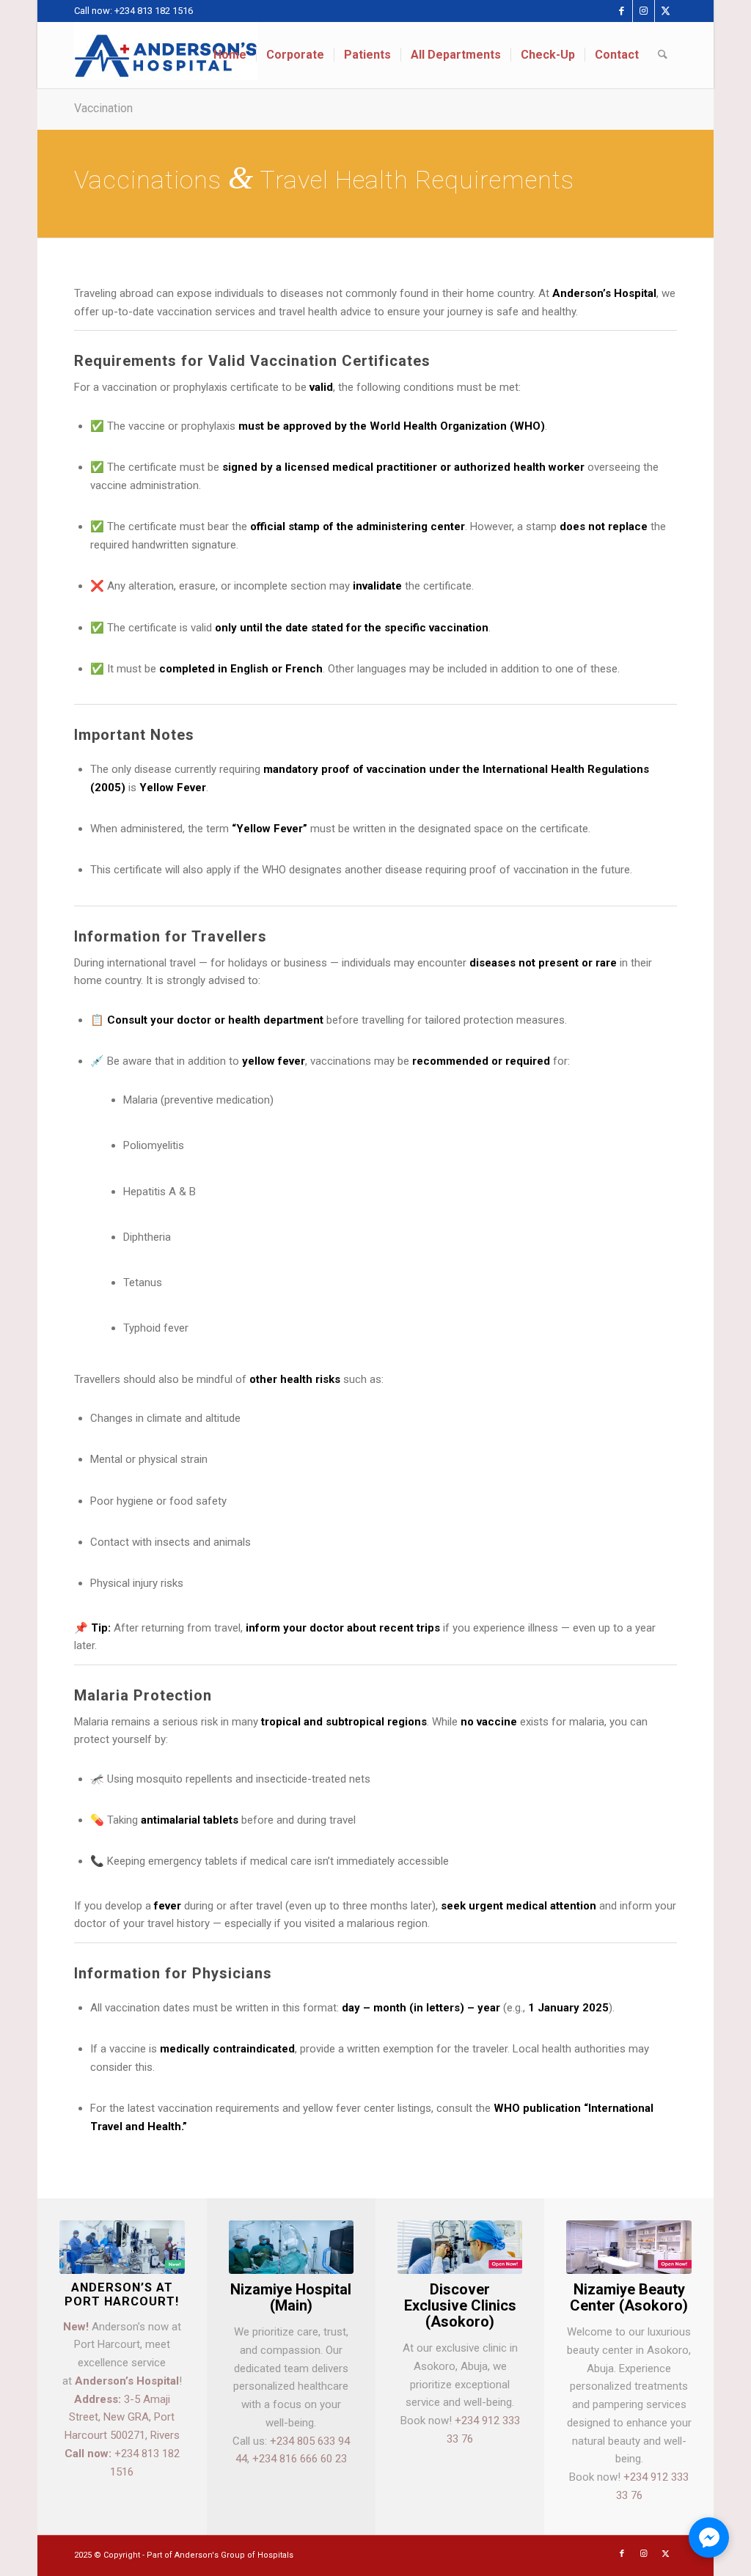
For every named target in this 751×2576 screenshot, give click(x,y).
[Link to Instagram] (644, 11)
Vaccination (103, 108)
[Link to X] (666, 11)
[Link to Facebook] (622, 11)
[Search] (663, 55)
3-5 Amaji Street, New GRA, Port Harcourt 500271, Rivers (122, 2418)
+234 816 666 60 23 (300, 2459)
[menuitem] (230, 55)
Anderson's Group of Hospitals (234, 2555)
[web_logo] (166, 55)
